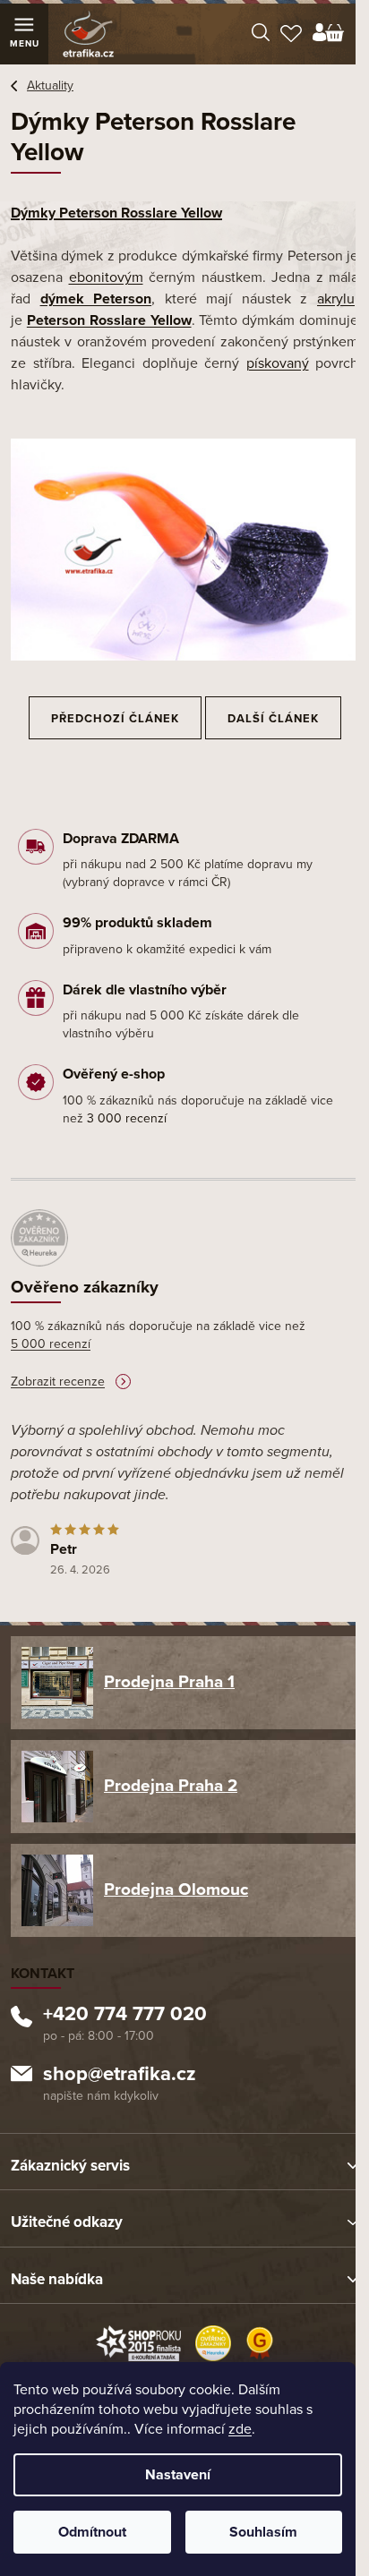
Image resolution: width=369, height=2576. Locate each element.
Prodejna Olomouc (176, 1889)
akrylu (336, 299)
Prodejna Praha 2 (171, 1786)
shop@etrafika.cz (120, 2076)
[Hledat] (261, 34)
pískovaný (278, 363)
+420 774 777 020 (125, 2016)
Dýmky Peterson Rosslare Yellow (116, 213)
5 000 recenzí (51, 1344)
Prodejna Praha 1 (169, 1682)
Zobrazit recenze (58, 1382)
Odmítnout (92, 2532)
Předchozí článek (115, 719)
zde (240, 2429)
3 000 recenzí (127, 1118)
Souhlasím (263, 2532)
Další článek (273, 719)
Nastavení (178, 2475)
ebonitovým (106, 277)
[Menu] (24, 34)
